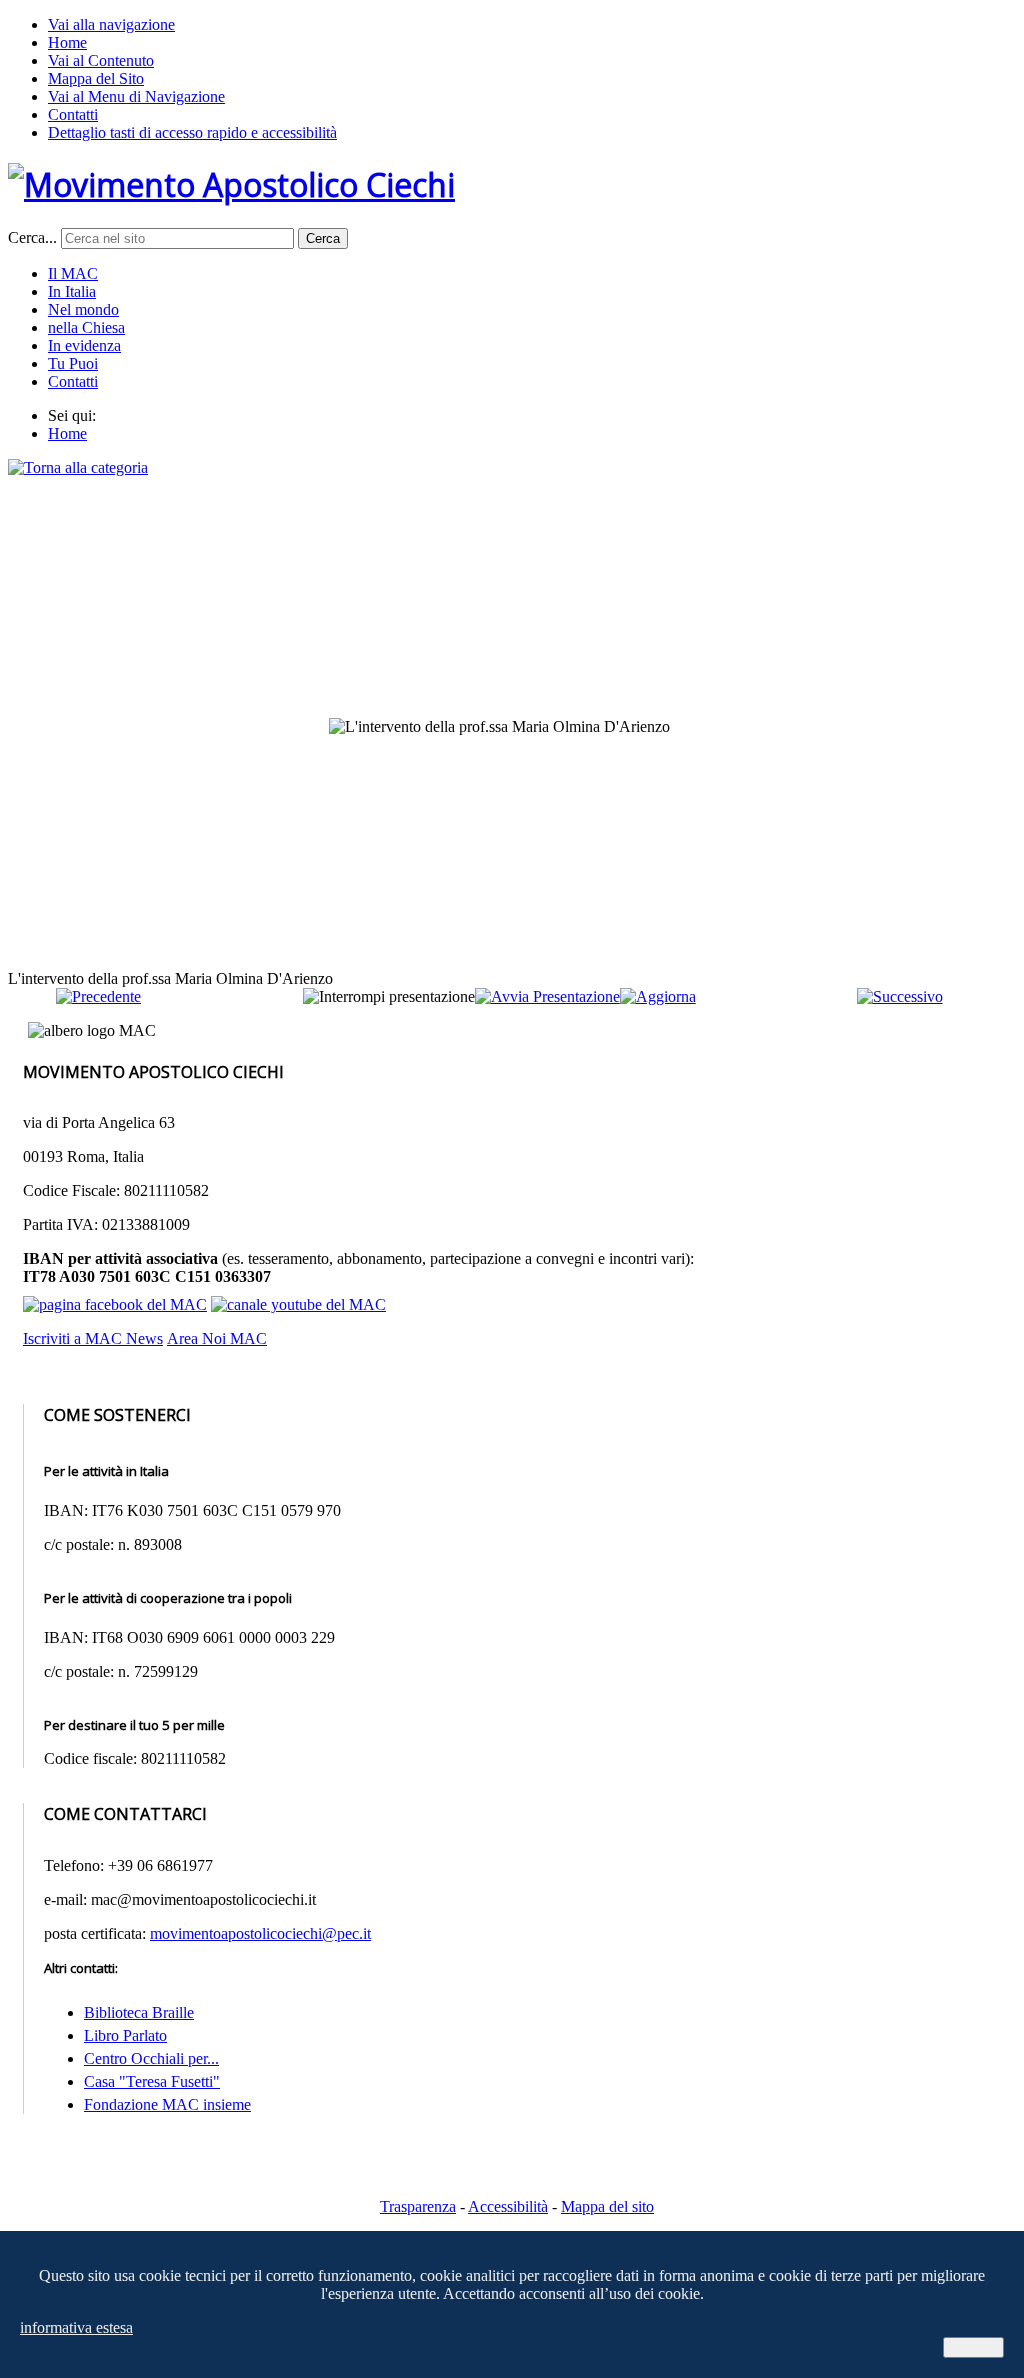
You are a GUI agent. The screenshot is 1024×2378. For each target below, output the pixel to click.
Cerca (323, 238)
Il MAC (73, 273)
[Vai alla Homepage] (231, 184)
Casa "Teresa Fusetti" (152, 2081)
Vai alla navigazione (111, 24)
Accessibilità (508, 2206)
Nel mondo (83, 309)
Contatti (73, 114)
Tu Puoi (73, 363)
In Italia (72, 291)
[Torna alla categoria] (78, 467)
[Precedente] (98, 996)
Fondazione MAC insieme (167, 2104)
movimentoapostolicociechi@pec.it (260, 1933)
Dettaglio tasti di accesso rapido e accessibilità (192, 132)
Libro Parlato (125, 2035)
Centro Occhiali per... (151, 2058)
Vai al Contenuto (101, 60)
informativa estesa (76, 2327)
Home (67, 42)
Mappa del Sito (96, 78)
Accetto (973, 2347)
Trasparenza (418, 2206)
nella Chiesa (86, 327)
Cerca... (32, 237)
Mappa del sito (607, 2206)
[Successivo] (900, 996)
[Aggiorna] (658, 996)
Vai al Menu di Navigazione (136, 96)
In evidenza (84, 345)
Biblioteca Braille (139, 2012)
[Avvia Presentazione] (547, 996)
